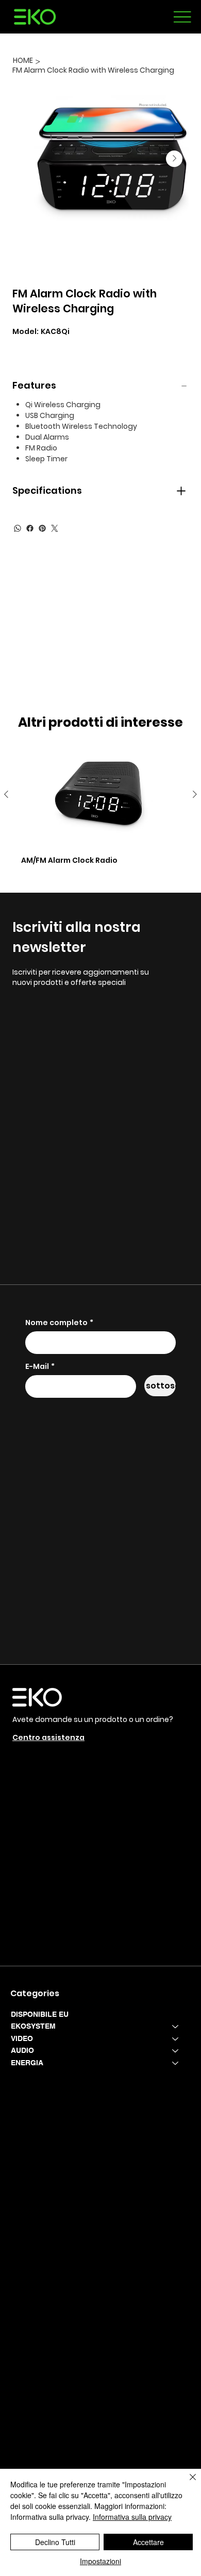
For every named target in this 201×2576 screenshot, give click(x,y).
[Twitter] (55, 528)
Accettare (148, 2542)
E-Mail (40, 1367)
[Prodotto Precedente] (6, 794)
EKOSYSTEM (33, 2026)
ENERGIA (27, 2063)
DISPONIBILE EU (40, 2014)
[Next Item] (174, 159)
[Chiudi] (187, 2483)
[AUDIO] (176, 2051)
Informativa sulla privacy (132, 2517)
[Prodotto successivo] (195, 794)
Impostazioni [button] (100, 2561)
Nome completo (59, 1323)
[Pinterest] (42, 528)
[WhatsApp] (18, 528)
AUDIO (22, 2050)
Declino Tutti (55, 2542)
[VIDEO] (176, 2039)
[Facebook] (30, 528)
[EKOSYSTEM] (176, 2027)
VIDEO (22, 2038)
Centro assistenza (48, 1737)
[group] (100, 808)
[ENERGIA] (176, 2063)
